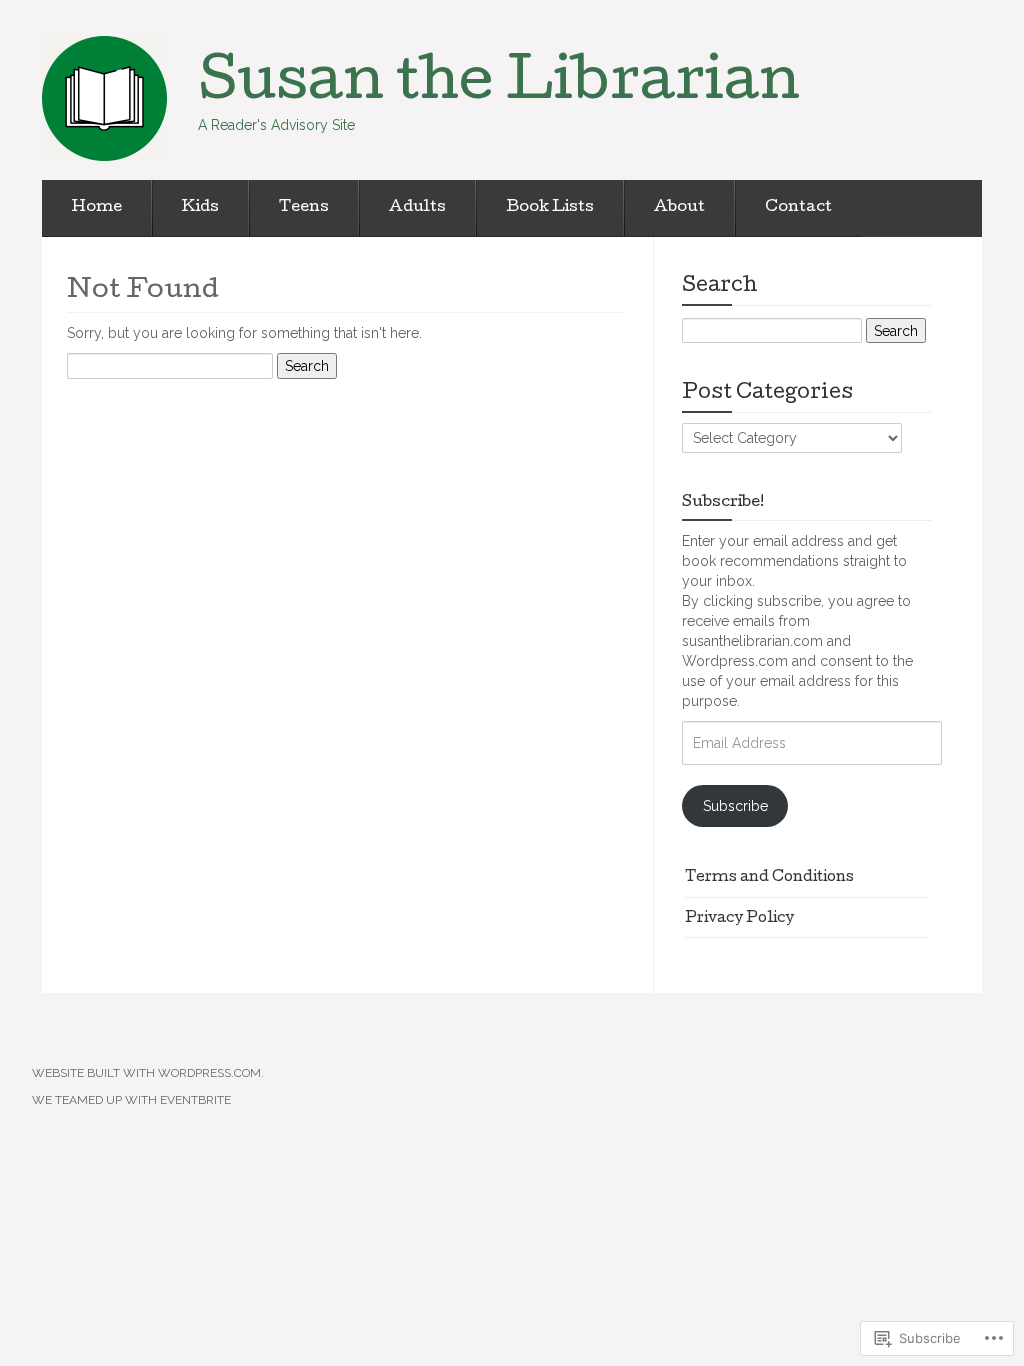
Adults (417, 208)
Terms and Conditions (769, 878)
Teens (304, 208)
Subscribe (735, 806)
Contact (798, 208)
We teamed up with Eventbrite (131, 1100)
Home (97, 208)
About (679, 208)
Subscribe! (723, 503)
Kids (200, 208)
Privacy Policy (739, 919)
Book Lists (550, 208)
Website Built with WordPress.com (146, 1073)
